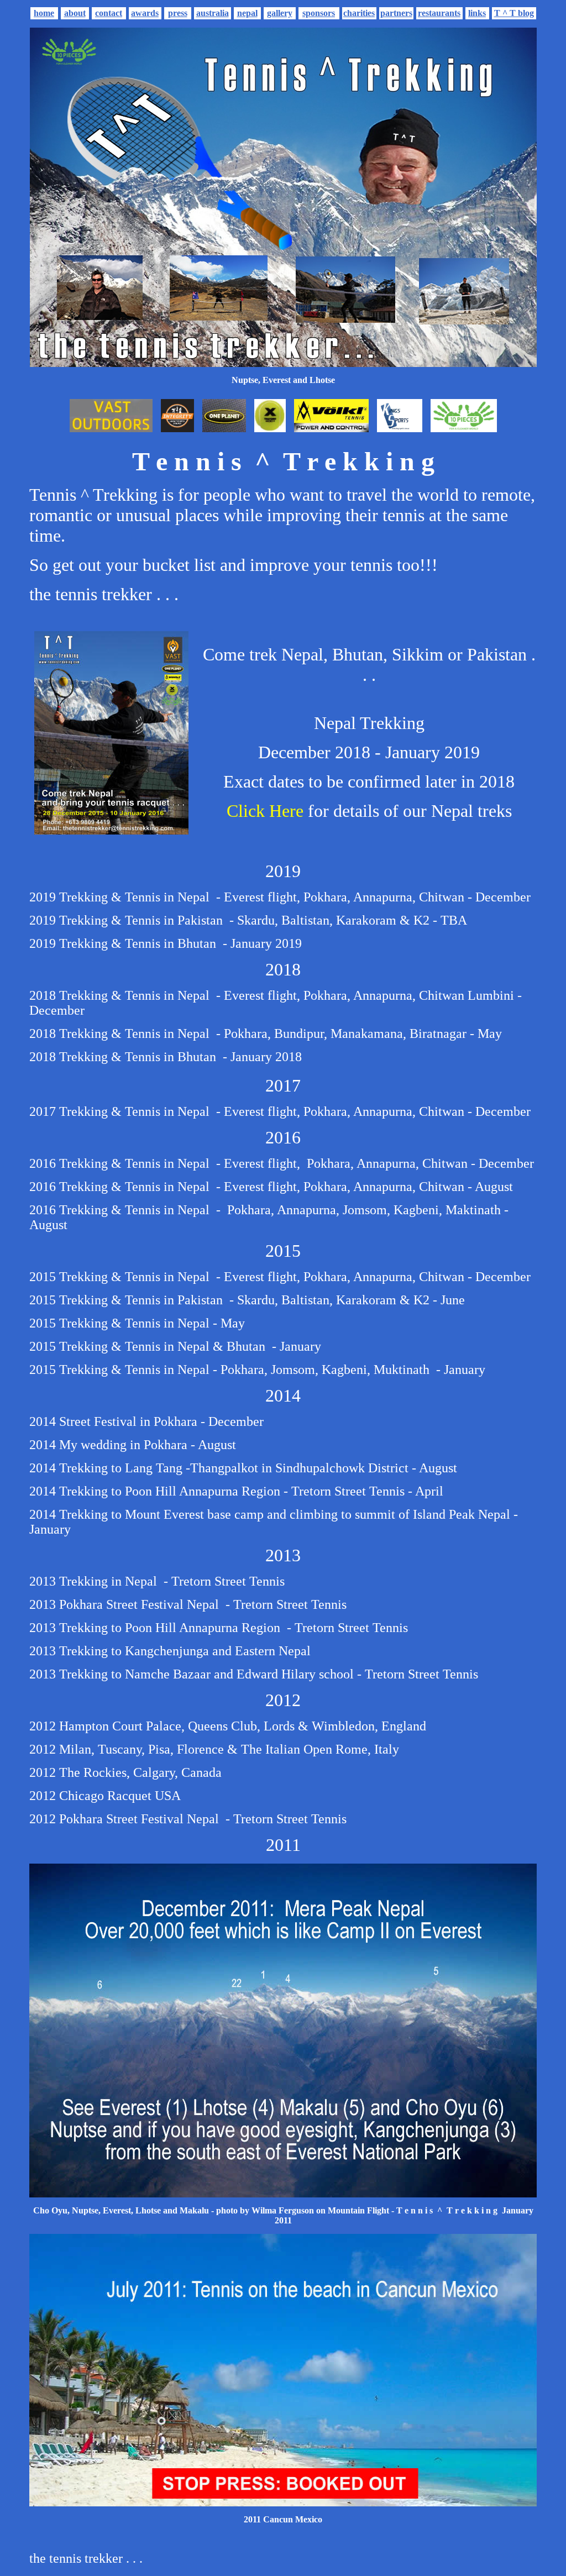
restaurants (439, 13)
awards (145, 13)
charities (359, 13)
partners (396, 13)
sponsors (319, 13)
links (477, 13)
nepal (247, 13)
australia (213, 13)
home (44, 13)
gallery (280, 13)
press (178, 13)
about (75, 13)
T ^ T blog (514, 13)
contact (109, 13)
